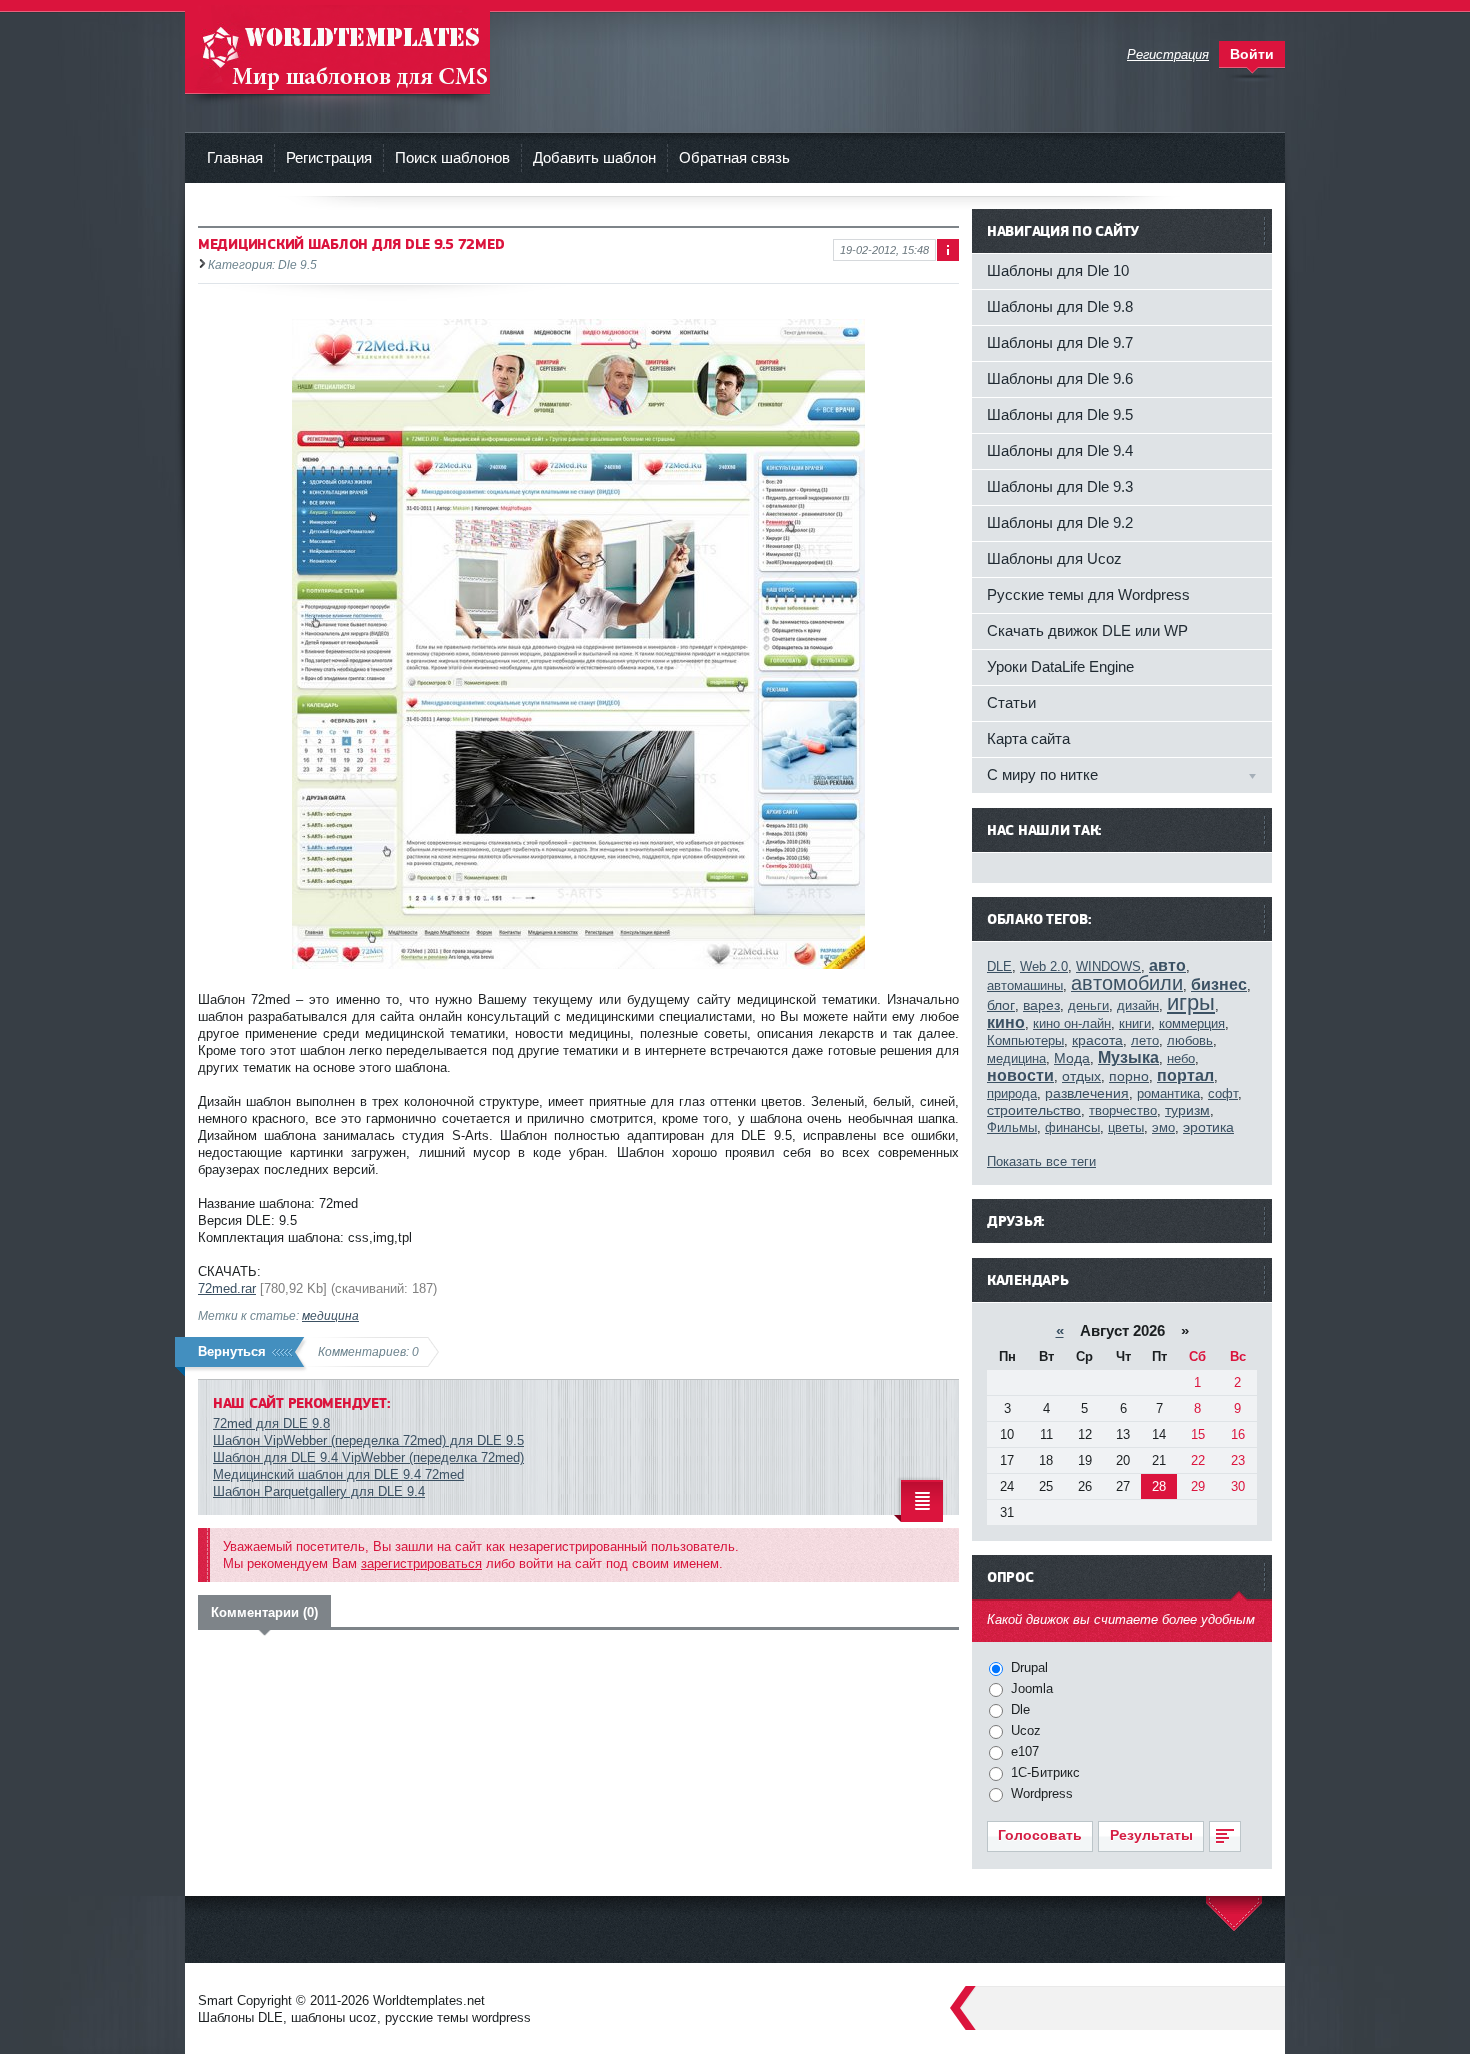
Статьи (1011, 702)
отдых (1081, 1076)
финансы (1072, 1127)
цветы (1126, 1127)
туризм (1187, 1110)
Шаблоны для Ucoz (1054, 558)
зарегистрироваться (421, 1563)
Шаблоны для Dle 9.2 (1060, 522)
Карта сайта (1028, 738)
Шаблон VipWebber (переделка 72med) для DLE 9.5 (368, 1440)
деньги (1088, 1005)
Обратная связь (734, 157)
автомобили (1127, 983)
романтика (1168, 1093)
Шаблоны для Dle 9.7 (1060, 342)
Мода (1072, 1058)
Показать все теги (1041, 1161)
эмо (1163, 1127)
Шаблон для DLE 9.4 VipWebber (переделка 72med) (368, 1457)
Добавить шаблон (594, 157)
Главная (235, 157)
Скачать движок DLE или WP (1087, 630)
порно (1129, 1076)
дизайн (1138, 1005)
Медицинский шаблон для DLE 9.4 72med (338, 1474)
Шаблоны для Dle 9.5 (1060, 414)
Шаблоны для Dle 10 (1058, 270)
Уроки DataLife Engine (1060, 666)
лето (1145, 1040)
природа (1012, 1093)
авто (1167, 965)
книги (1135, 1023)
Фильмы (1012, 1127)
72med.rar (227, 1288)
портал (1185, 1075)
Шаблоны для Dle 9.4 (1060, 450)
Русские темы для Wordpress (1088, 594)
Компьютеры (1025, 1040)
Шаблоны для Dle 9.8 (1060, 306)
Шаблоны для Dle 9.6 (1060, 378)
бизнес (1219, 984)
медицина (330, 1315)
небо (1181, 1058)
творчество (1123, 1110)
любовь (1190, 1040)
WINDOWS (1108, 966)
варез (1041, 1005)
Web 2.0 (1044, 966)
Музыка (1128, 1057)
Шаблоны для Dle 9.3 (1060, 486)
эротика (1208, 1127)
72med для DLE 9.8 (271, 1423)
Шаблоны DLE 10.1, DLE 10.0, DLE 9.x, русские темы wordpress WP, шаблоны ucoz (337, 49)
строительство (1034, 1110)
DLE (999, 966)
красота (1097, 1040)
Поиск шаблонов (452, 157)
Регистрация (329, 157)
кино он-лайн (1072, 1023)
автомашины (1025, 985)
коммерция (1192, 1023)
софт (1223, 1093)
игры (1191, 1002)
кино (1006, 1022)
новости (1020, 1075)
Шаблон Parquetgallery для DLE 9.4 (319, 1491)
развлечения (1087, 1093)
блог (1001, 1005)
